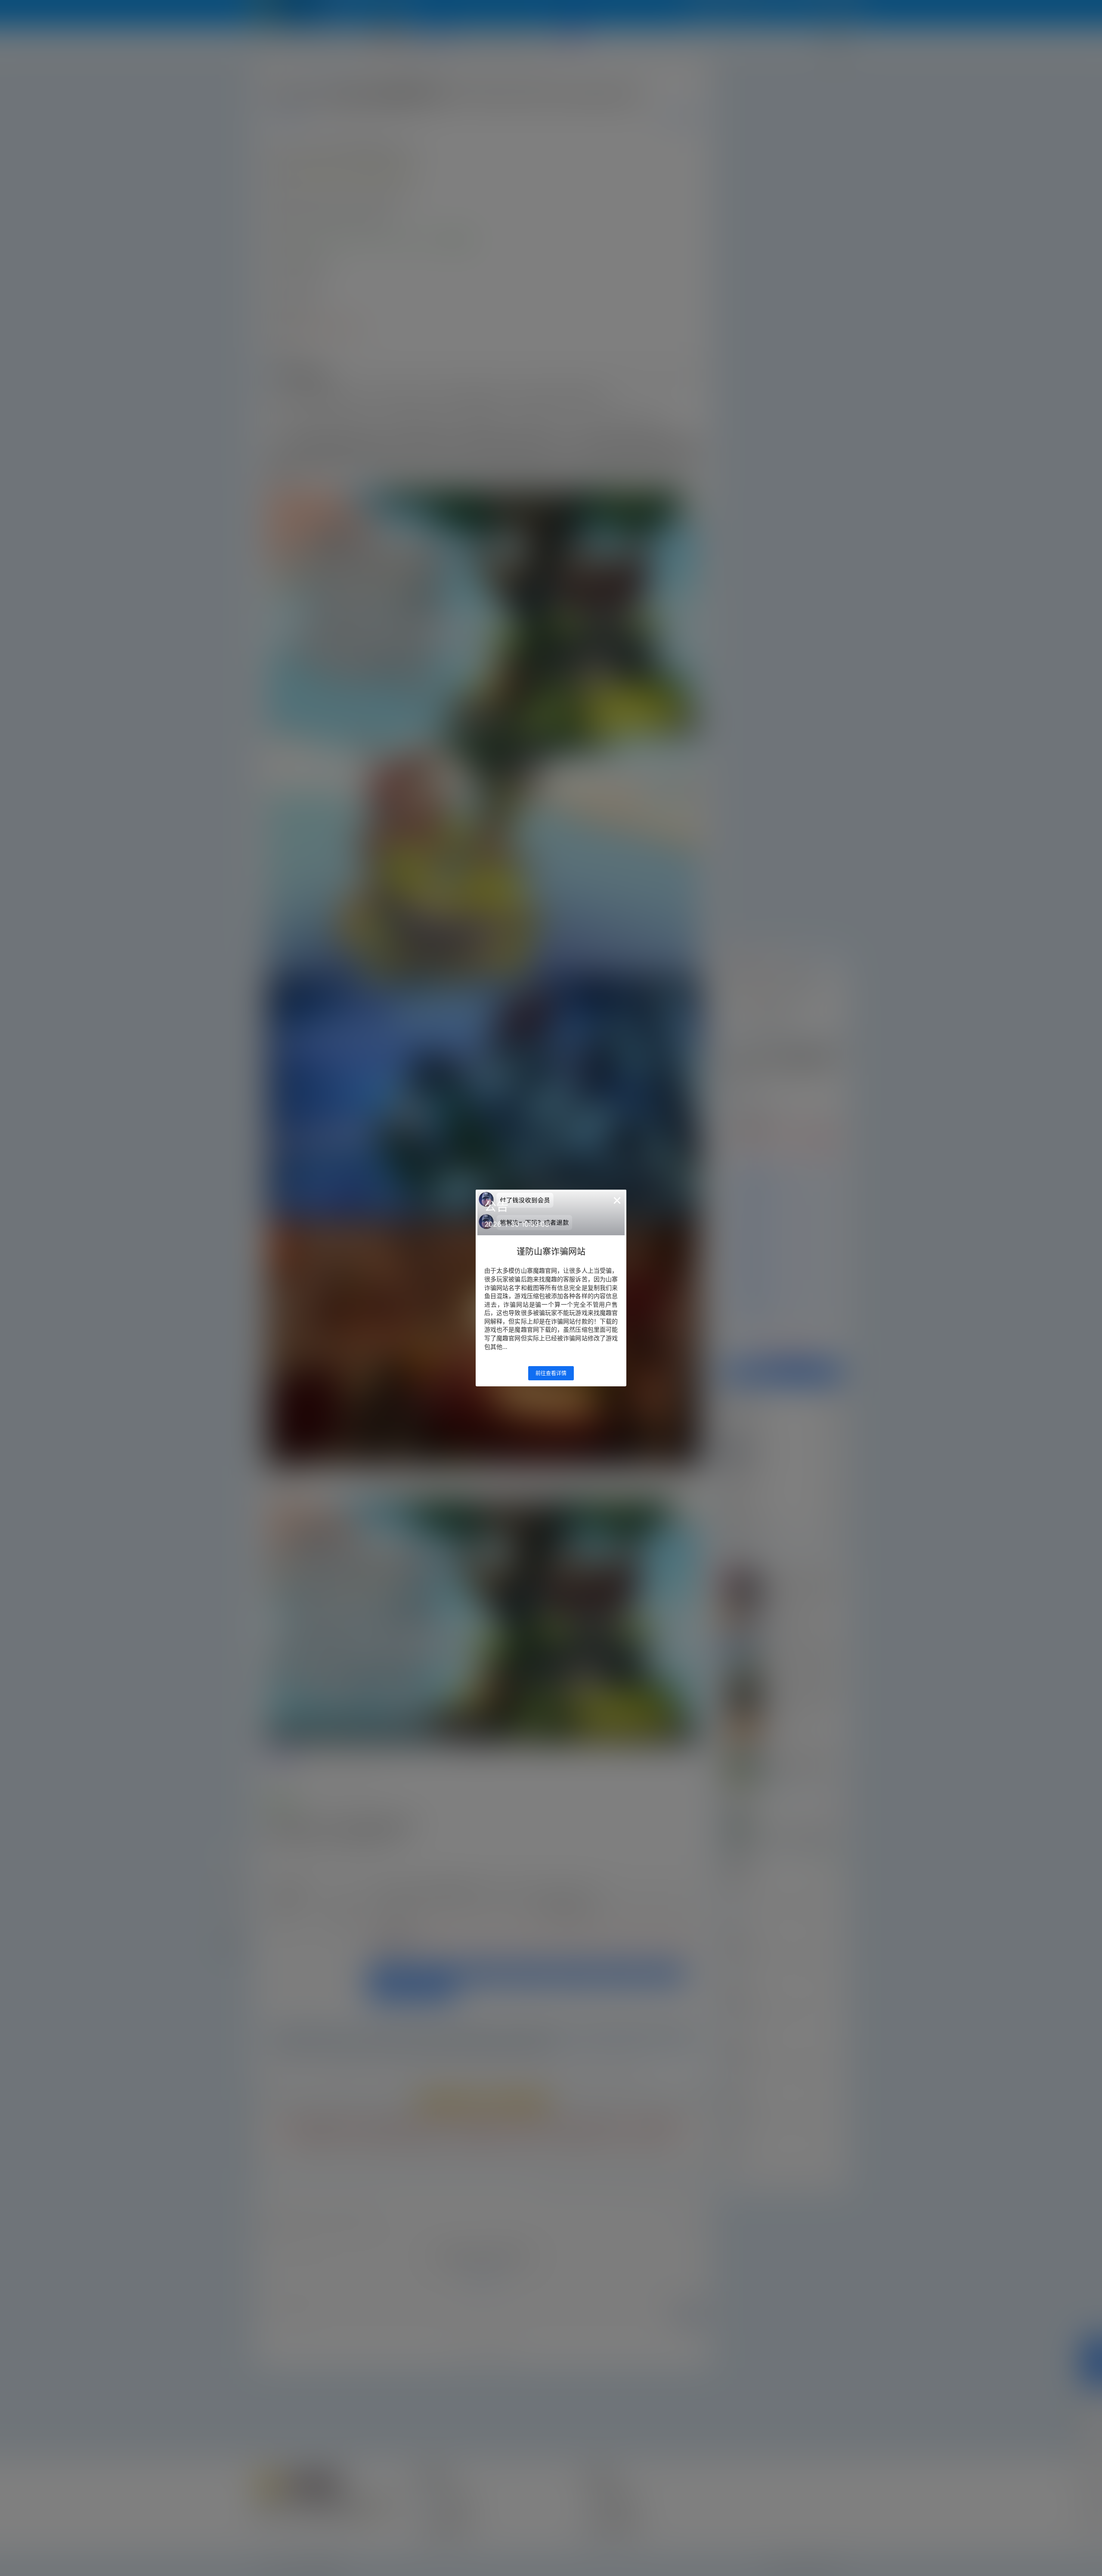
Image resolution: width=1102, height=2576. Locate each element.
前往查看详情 (551, 1373)
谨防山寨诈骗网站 (551, 1252)
